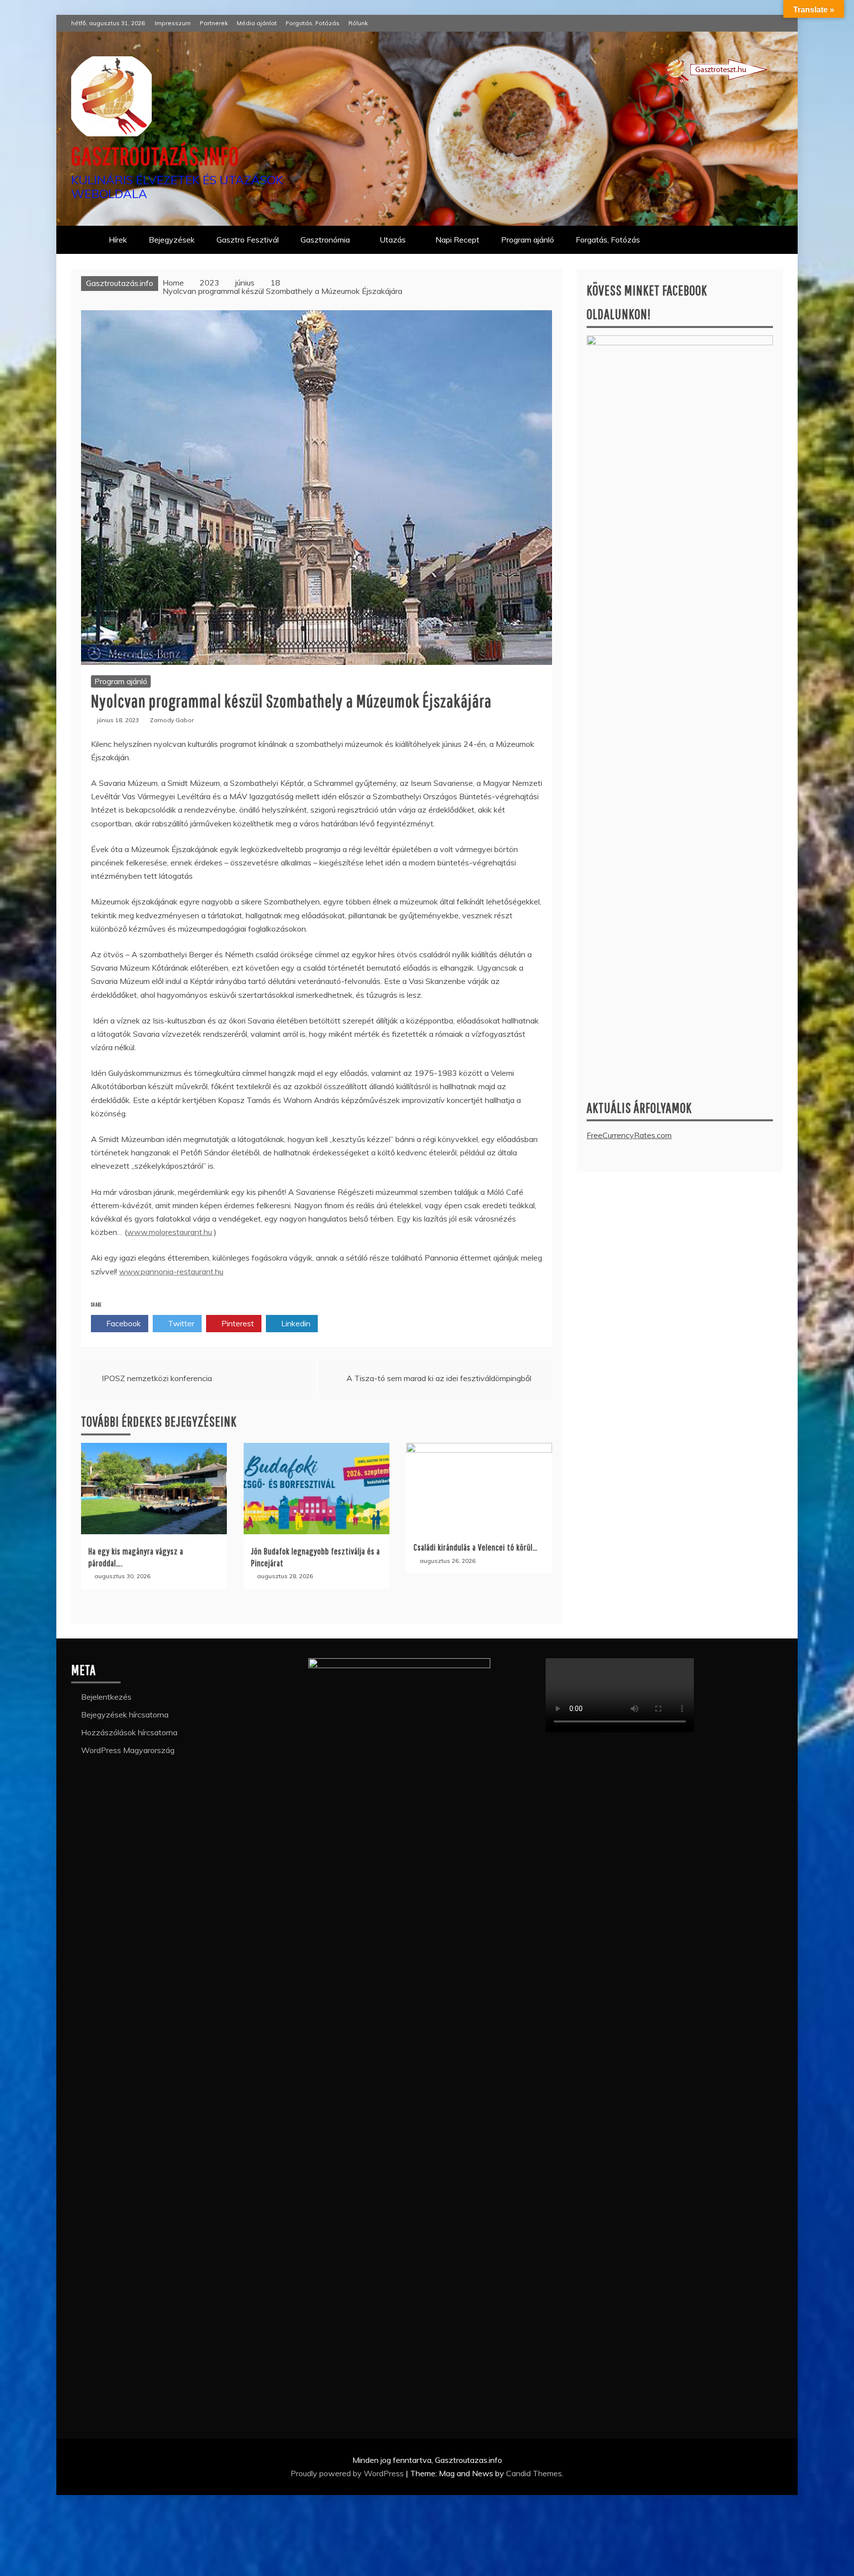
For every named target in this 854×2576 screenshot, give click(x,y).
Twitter (180, 1323)
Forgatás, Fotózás (313, 23)
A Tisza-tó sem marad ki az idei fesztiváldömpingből (439, 1378)
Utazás (393, 240)
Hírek (118, 240)
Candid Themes (534, 2473)
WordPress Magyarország (128, 1750)
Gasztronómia (325, 240)
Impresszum (173, 23)
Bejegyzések (172, 240)
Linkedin (295, 1323)
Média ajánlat (257, 23)
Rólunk (358, 23)
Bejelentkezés (106, 1697)
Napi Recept (457, 240)
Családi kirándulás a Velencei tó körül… (476, 1547)
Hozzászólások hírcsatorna (129, 1732)
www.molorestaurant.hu (170, 1232)
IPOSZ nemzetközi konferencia (157, 1378)
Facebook (123, 1323)
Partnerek (214, 23)
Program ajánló (528, 240)
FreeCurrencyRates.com (629, 1135)
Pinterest (237, 1323)
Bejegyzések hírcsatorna (125, 1715)
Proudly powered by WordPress (348, 2473)
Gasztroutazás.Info (155, 156)
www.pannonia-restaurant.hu (171, 1271)
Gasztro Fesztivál (248, 240)
